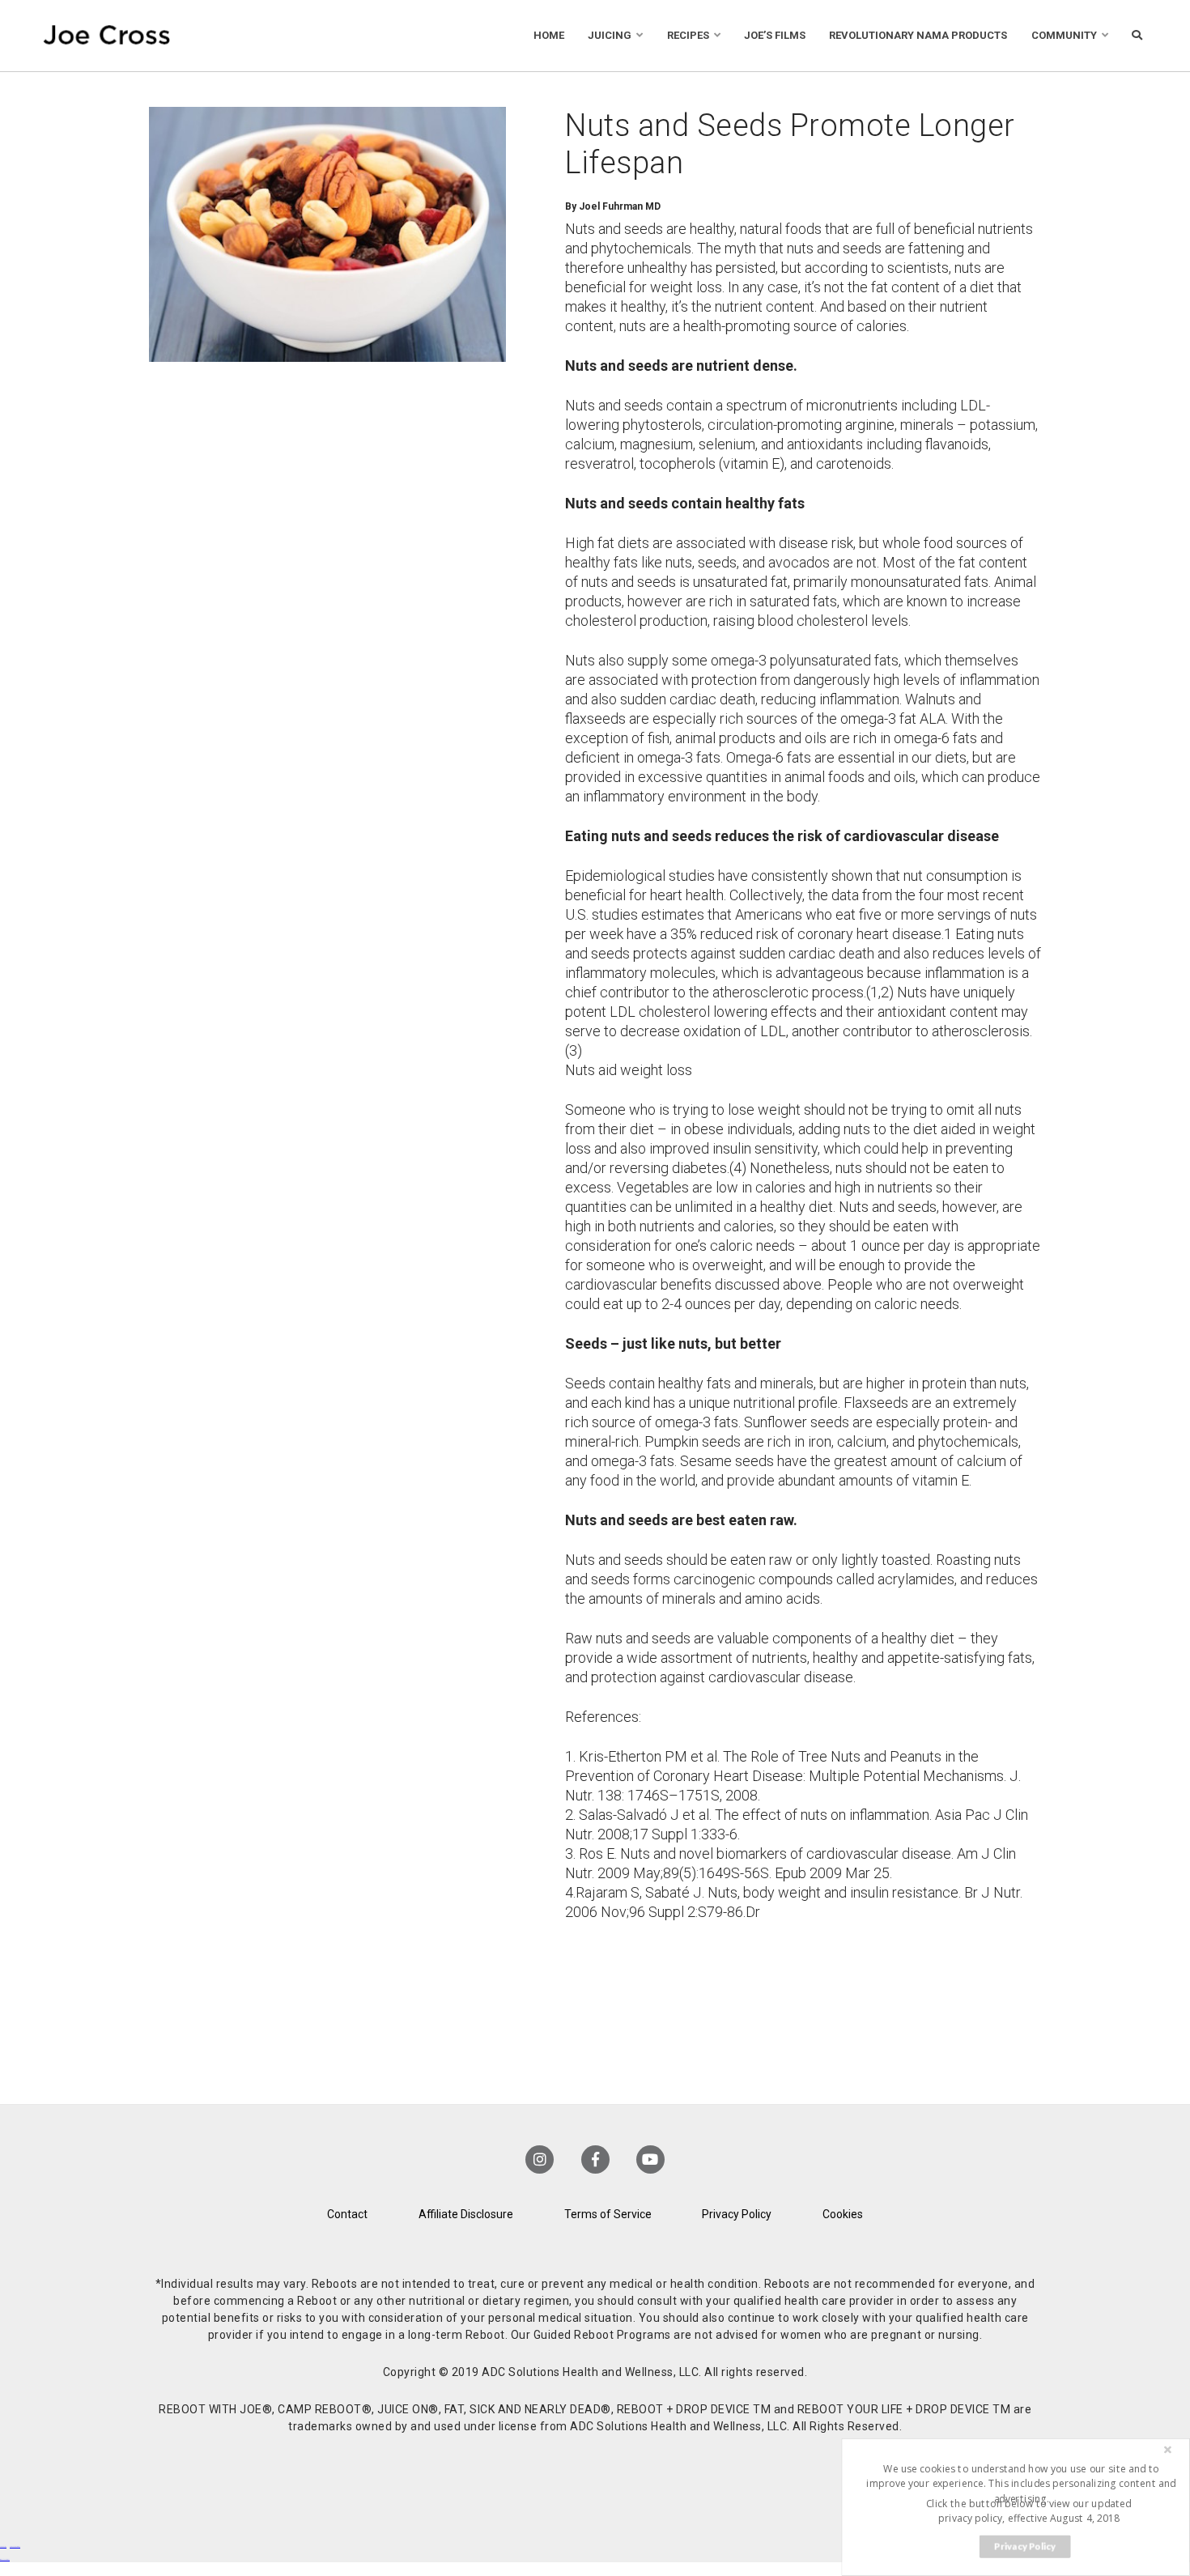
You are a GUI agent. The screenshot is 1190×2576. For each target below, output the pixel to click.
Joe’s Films (775, 35)
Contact (347, 2214)
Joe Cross (107, 36)
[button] (1021, 2483)
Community (1064, 35)
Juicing (610, 35)
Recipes (688, 35)
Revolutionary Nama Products (918, 35)
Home (549, 35)
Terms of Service (608, 2214)
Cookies (843, 2214)
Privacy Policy (737, 2214)
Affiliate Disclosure (466, 2214)
